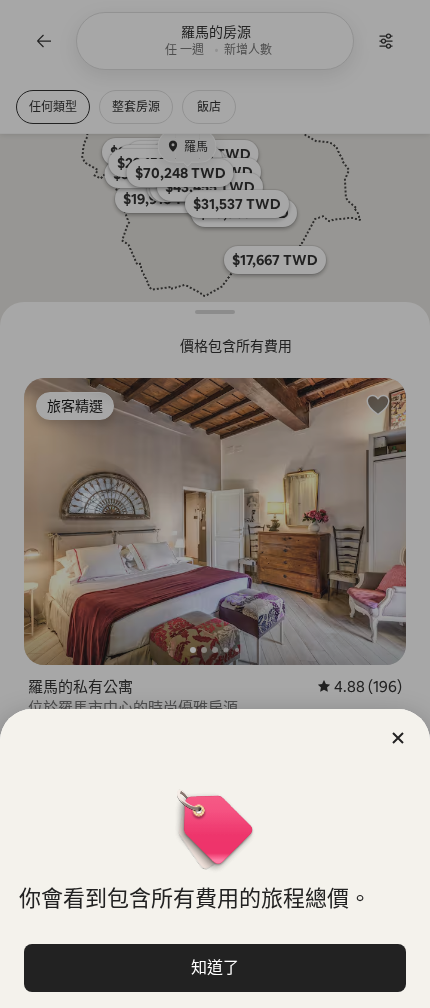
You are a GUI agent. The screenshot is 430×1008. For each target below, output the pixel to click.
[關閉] (398, 738)
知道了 (215, 967)
